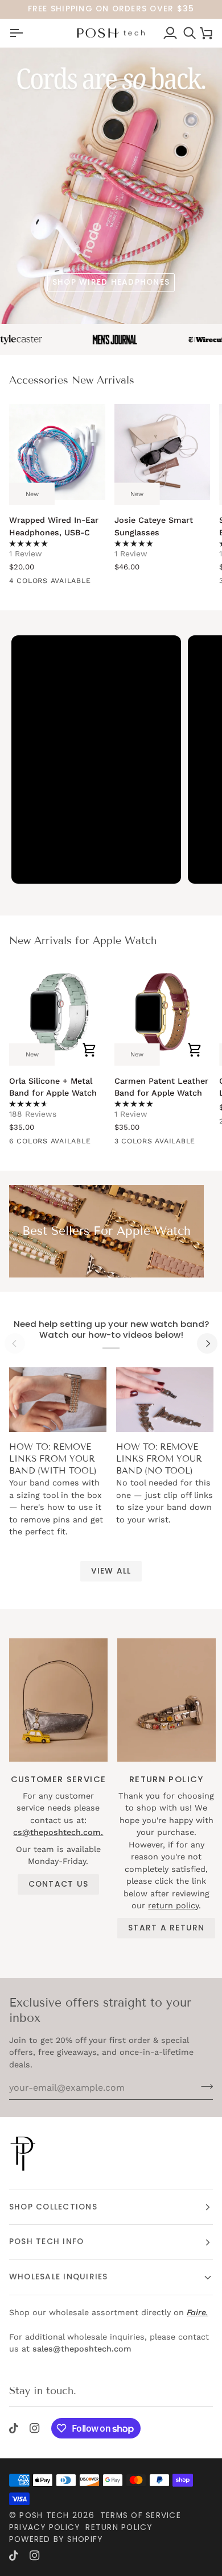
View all (111, 1571)
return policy (173, 1905)
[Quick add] (89, 1050)
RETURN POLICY (119, 2527)
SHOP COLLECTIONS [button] (53, 2207)
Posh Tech (44, 2515)
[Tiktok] (14, 2428)
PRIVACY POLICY (44, 2527)
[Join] (203, 2086)
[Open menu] (16, 33)
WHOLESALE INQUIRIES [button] (59, 2277)
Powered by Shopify (56, 2539)
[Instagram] (35, 2428)
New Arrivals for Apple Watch (83, 940)
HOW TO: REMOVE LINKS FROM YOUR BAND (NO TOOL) (159, 1459)
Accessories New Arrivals (72, 380)
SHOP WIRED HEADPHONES (111, 282)
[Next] (207, 1343)
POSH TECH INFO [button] (46, 2242)
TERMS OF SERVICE (141, 2515)
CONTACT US (58, 1884)
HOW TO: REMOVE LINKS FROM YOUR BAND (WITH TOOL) (53, 1459)
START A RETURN (166, 1928)
